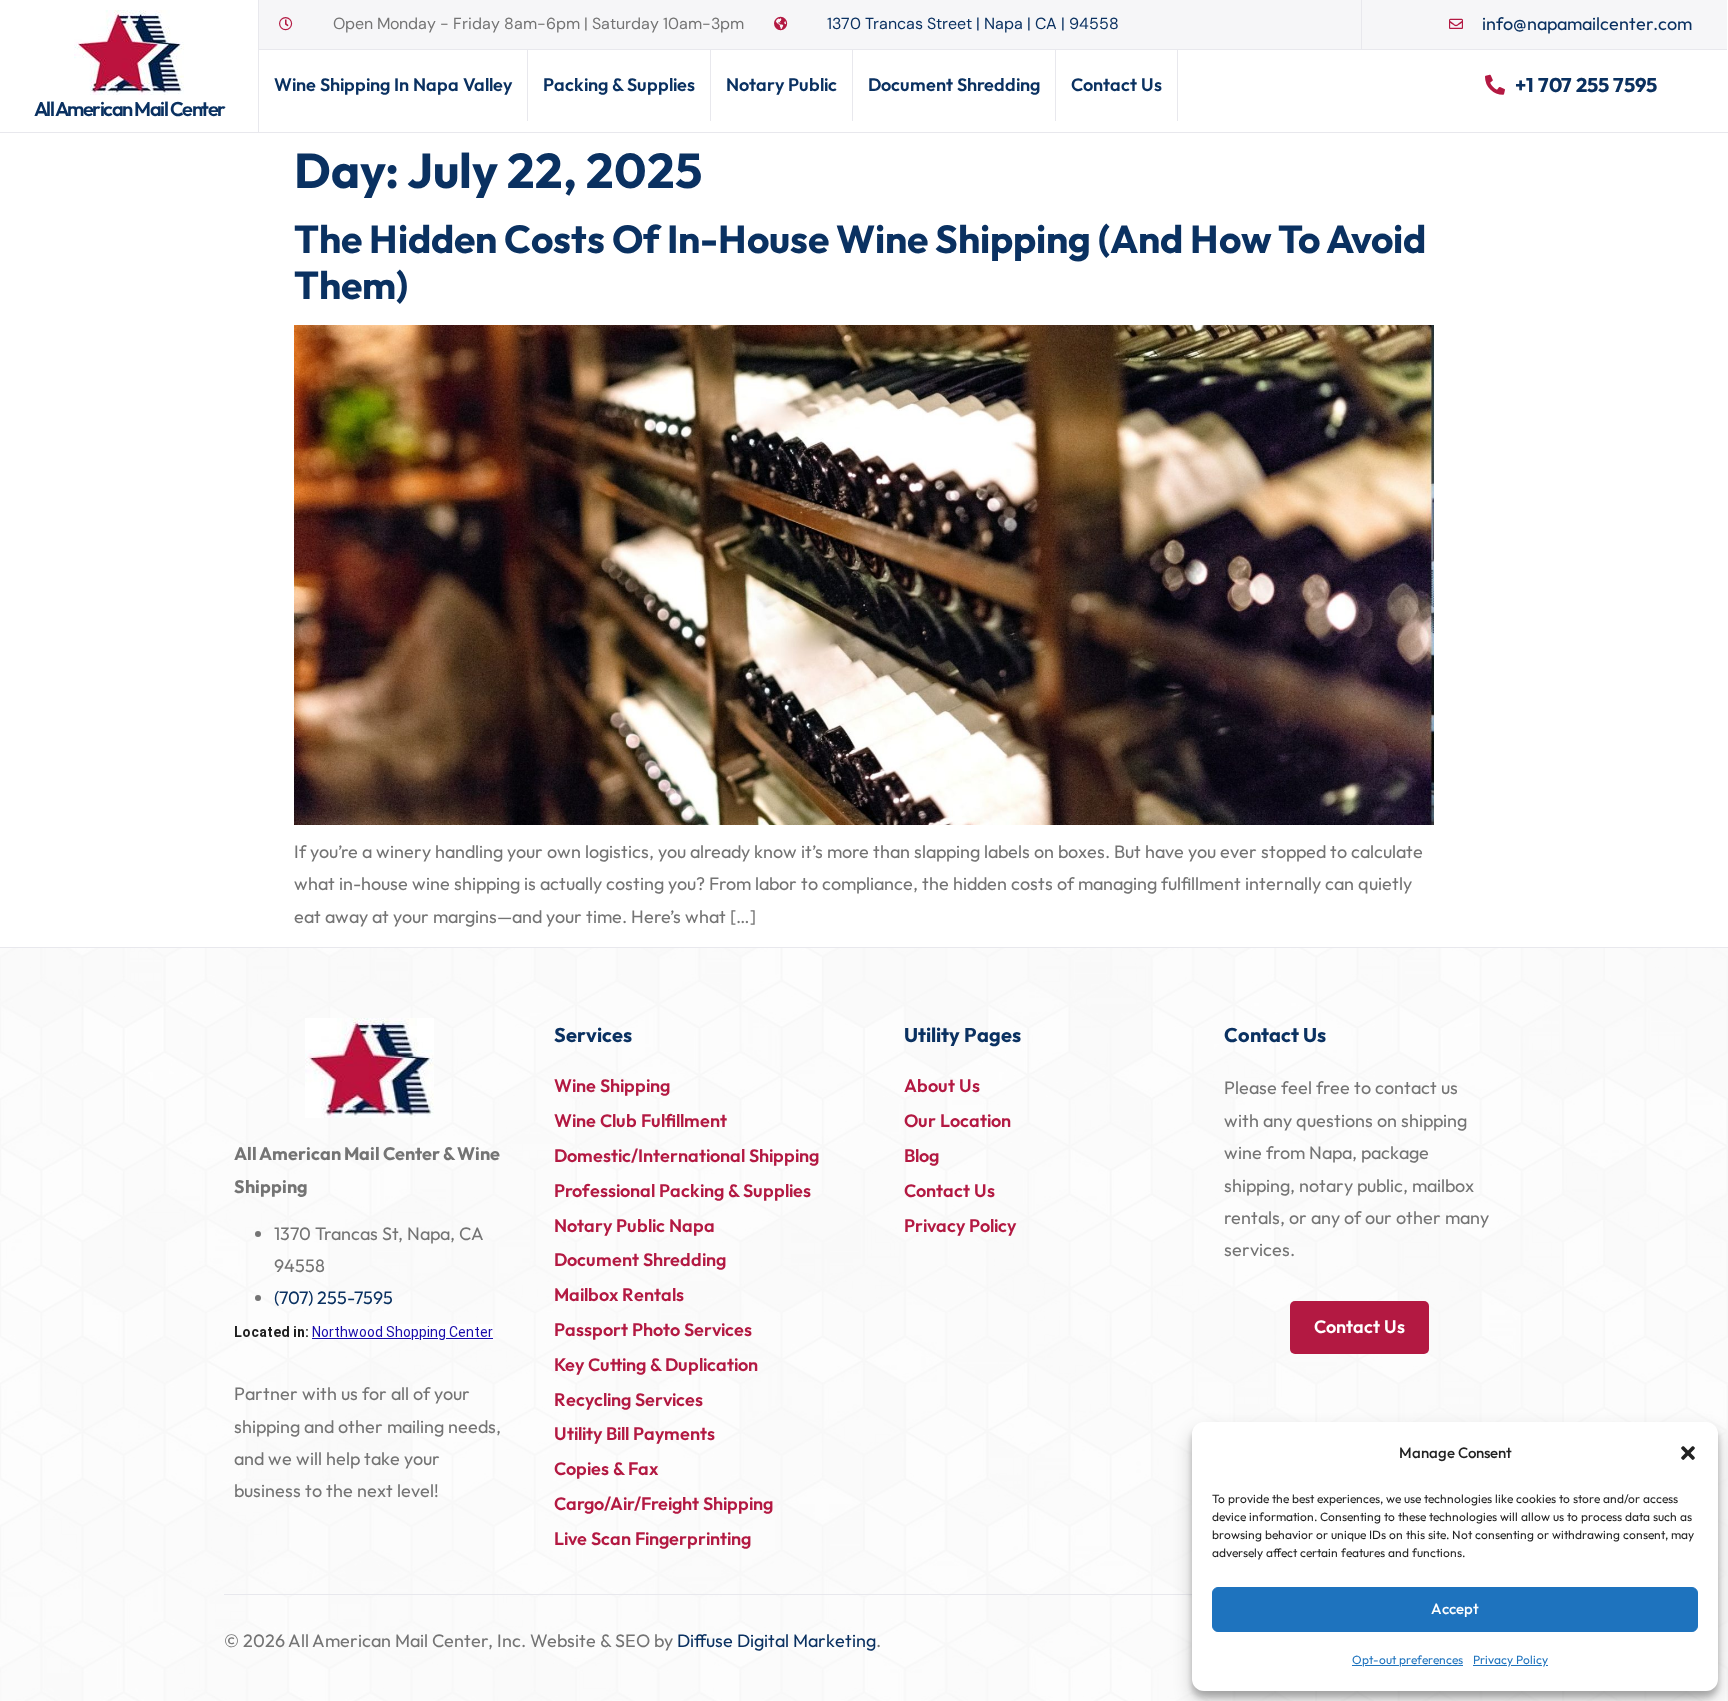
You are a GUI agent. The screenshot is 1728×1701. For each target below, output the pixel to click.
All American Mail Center (129, 108)
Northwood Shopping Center (402, 1332)
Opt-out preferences (1407, 1659)
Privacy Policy (1510, 1659)
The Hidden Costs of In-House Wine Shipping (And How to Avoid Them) (860, 262)
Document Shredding (954, 84)
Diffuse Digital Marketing (776, 1640)
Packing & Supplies (619, 84)
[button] (1688, 1453)
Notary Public (781, 84)
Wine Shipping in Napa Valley (393, 84)
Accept (1455, 1608)
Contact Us (1116, 84)
